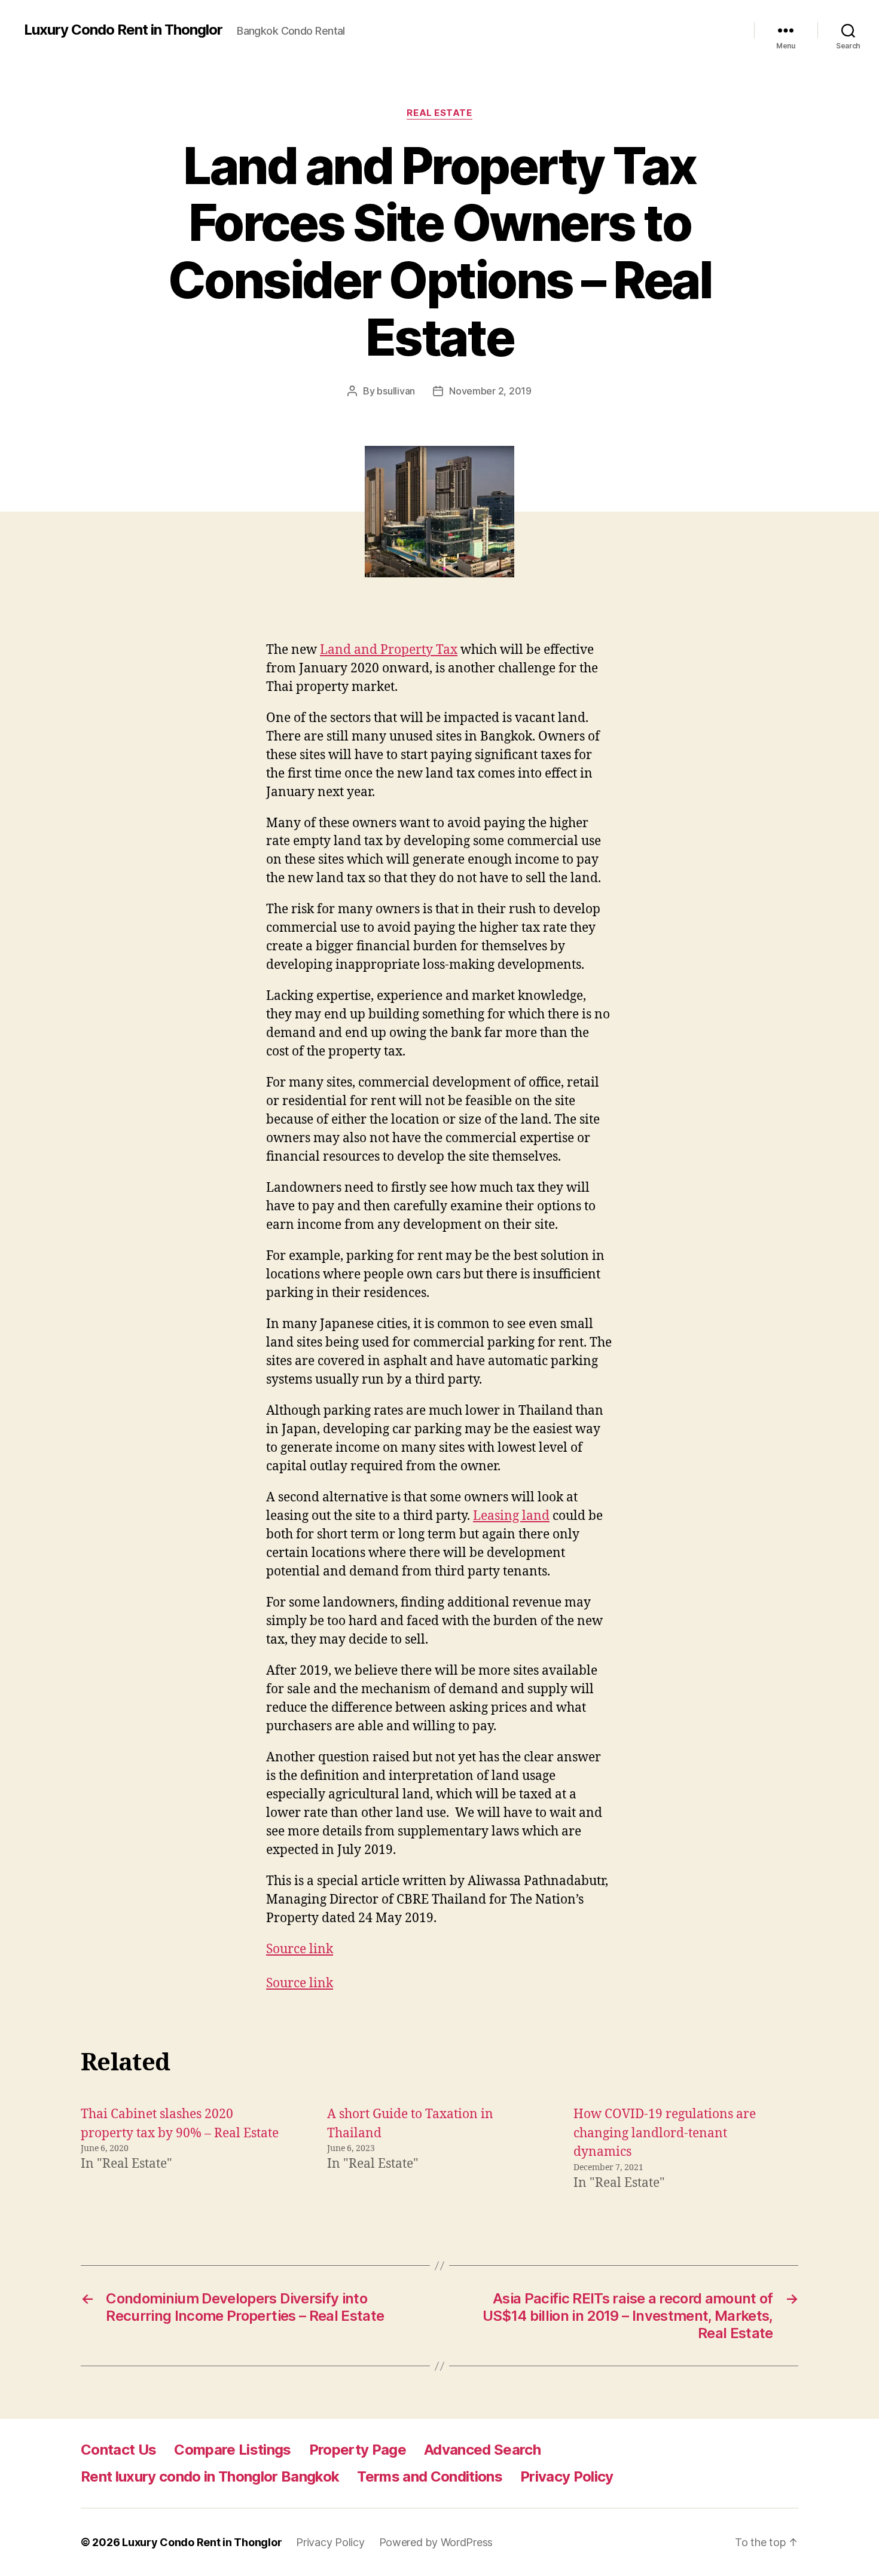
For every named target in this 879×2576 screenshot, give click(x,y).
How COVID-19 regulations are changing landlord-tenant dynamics (665, 2133)
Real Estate (439, 113)
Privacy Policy (567, 2476)
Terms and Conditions (430, 2476)
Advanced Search (482, 2450)
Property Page (358, 2450)
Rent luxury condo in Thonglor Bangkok (210, 2476)
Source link (300, 1949)
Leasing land (511, 1516)
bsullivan (396, 391)
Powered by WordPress (436, 2542)
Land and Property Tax (389, 650)
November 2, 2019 (490, 391)
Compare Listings (232, 2450)
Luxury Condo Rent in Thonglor (123, 30)
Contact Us (118, 2450)
